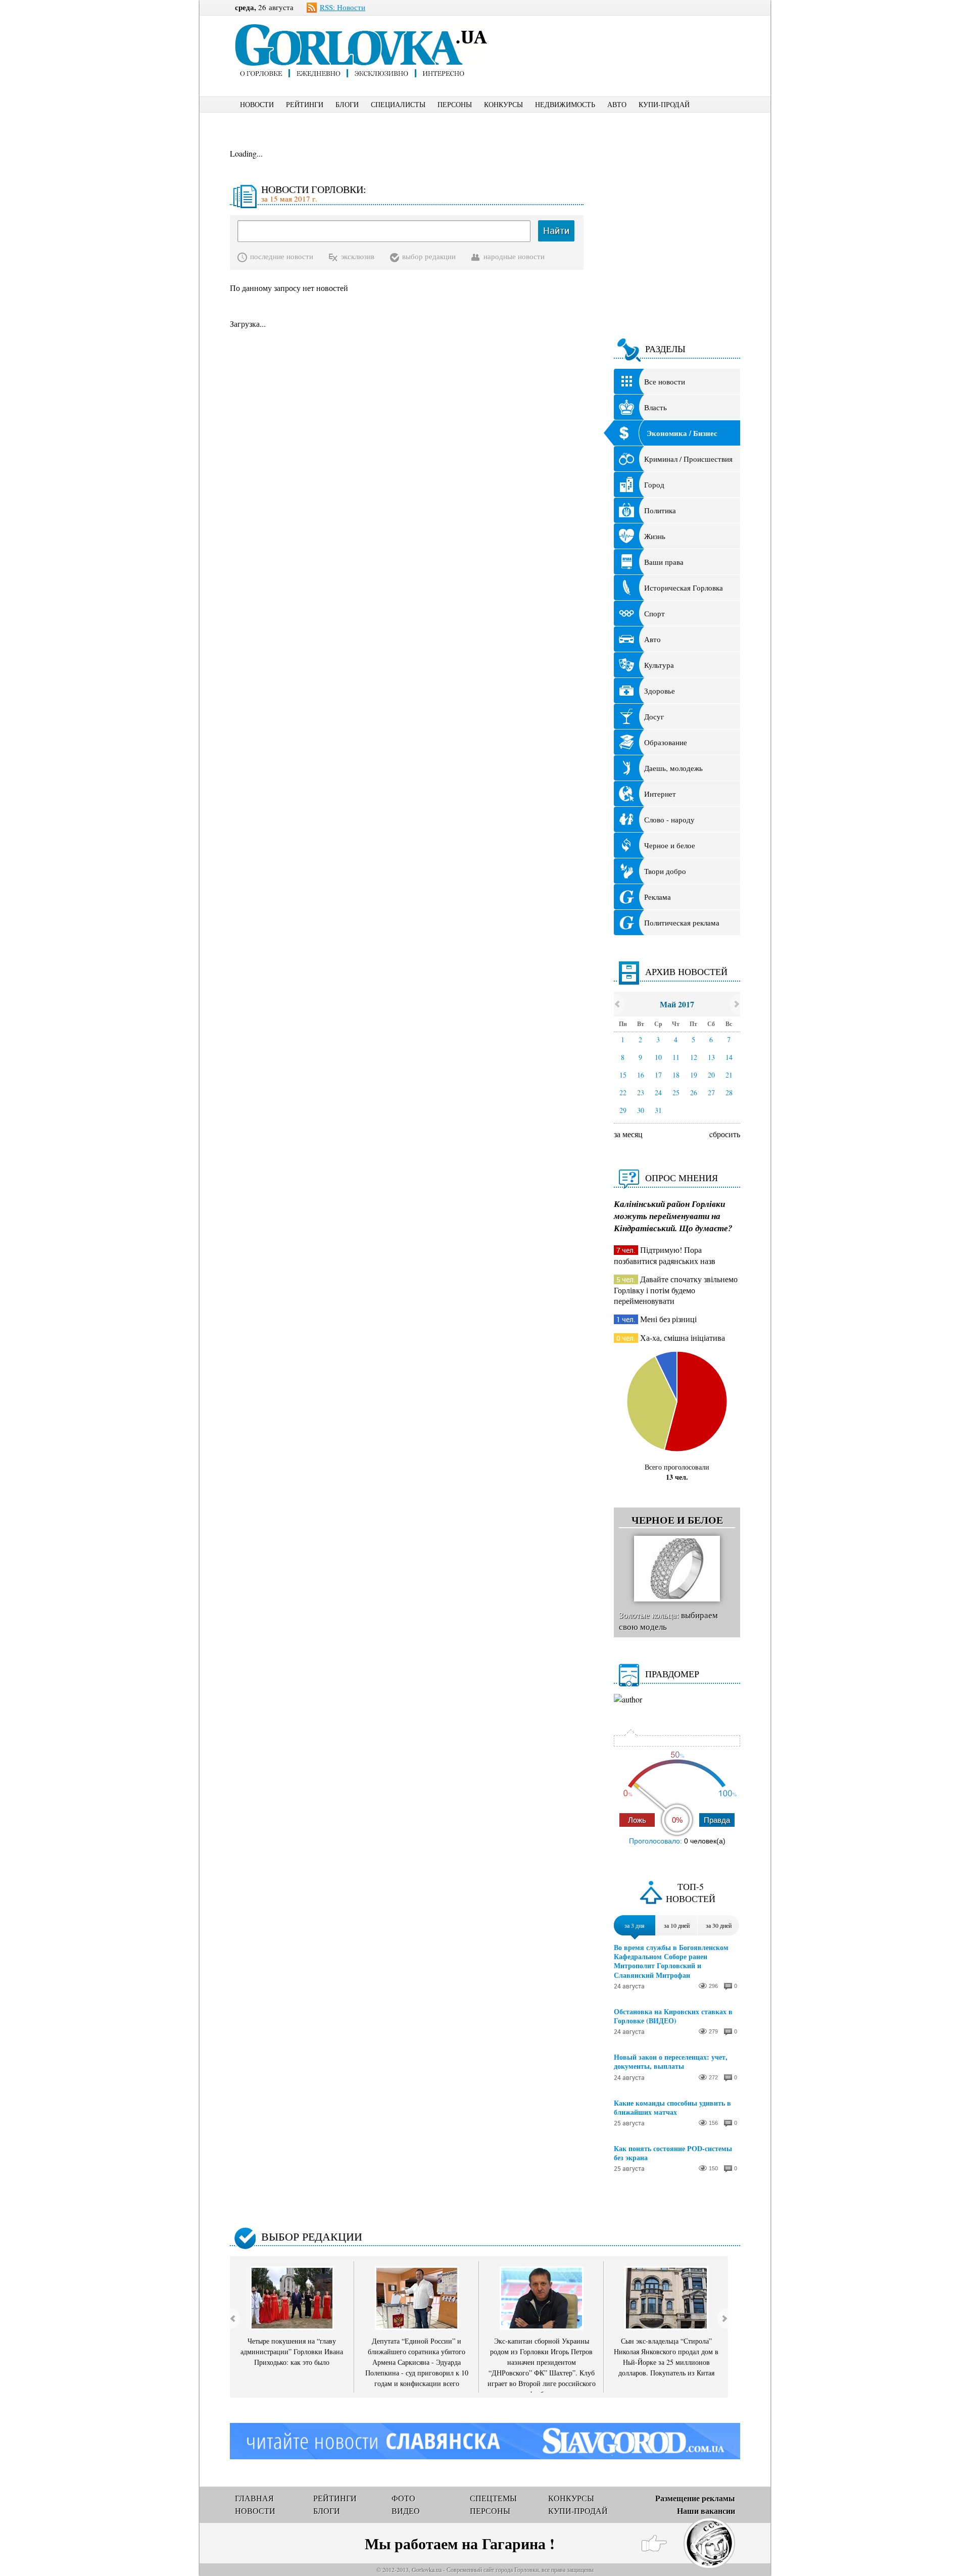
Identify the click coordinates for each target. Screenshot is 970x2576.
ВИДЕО (406, 2511)
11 (676, 1057)
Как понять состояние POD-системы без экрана (673, 2153)
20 (711, 1075)
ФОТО (403, 2498)
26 (694, 1092)
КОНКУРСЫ (503, 104)
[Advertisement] (631, 38)
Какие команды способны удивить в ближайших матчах (672, 2108)
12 (694, 1057)
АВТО (617, 104)
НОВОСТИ (257, 104)
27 (711, 1092)
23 (641, 1092)
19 (694, 1075)
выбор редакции (429, 256)
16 (641, 1075)
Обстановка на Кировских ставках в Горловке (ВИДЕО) (673, 2016)
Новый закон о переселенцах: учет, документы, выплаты (671, 2062)
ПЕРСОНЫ (455, 104)
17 (658, 1075)
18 (676, 1075)
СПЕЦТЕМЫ (493, 2498)
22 (623, 1092)
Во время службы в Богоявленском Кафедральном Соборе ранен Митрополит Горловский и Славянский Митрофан (671, 1961)
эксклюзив (358, 256)
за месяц (628, 1134)
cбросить (725, 1134)
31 (658, 1110)
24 (658, 1092)
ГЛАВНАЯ (254, 2498)
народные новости (514, 256)
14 (729, 1057)
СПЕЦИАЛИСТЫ (398, 104)
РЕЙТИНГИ (305, 104)
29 (623, 1110)
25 (676, 1092)
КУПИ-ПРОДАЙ (664, 104)
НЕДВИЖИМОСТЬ (565, 104)
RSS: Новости (343, 7)
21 (729, 1075)
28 (729, 1092)
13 (711, 1057)
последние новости (282, 256)
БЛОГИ (347, 104)
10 (658, 1057)
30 (641, 1110)
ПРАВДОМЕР (672, 1674)
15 (623, 1075)
